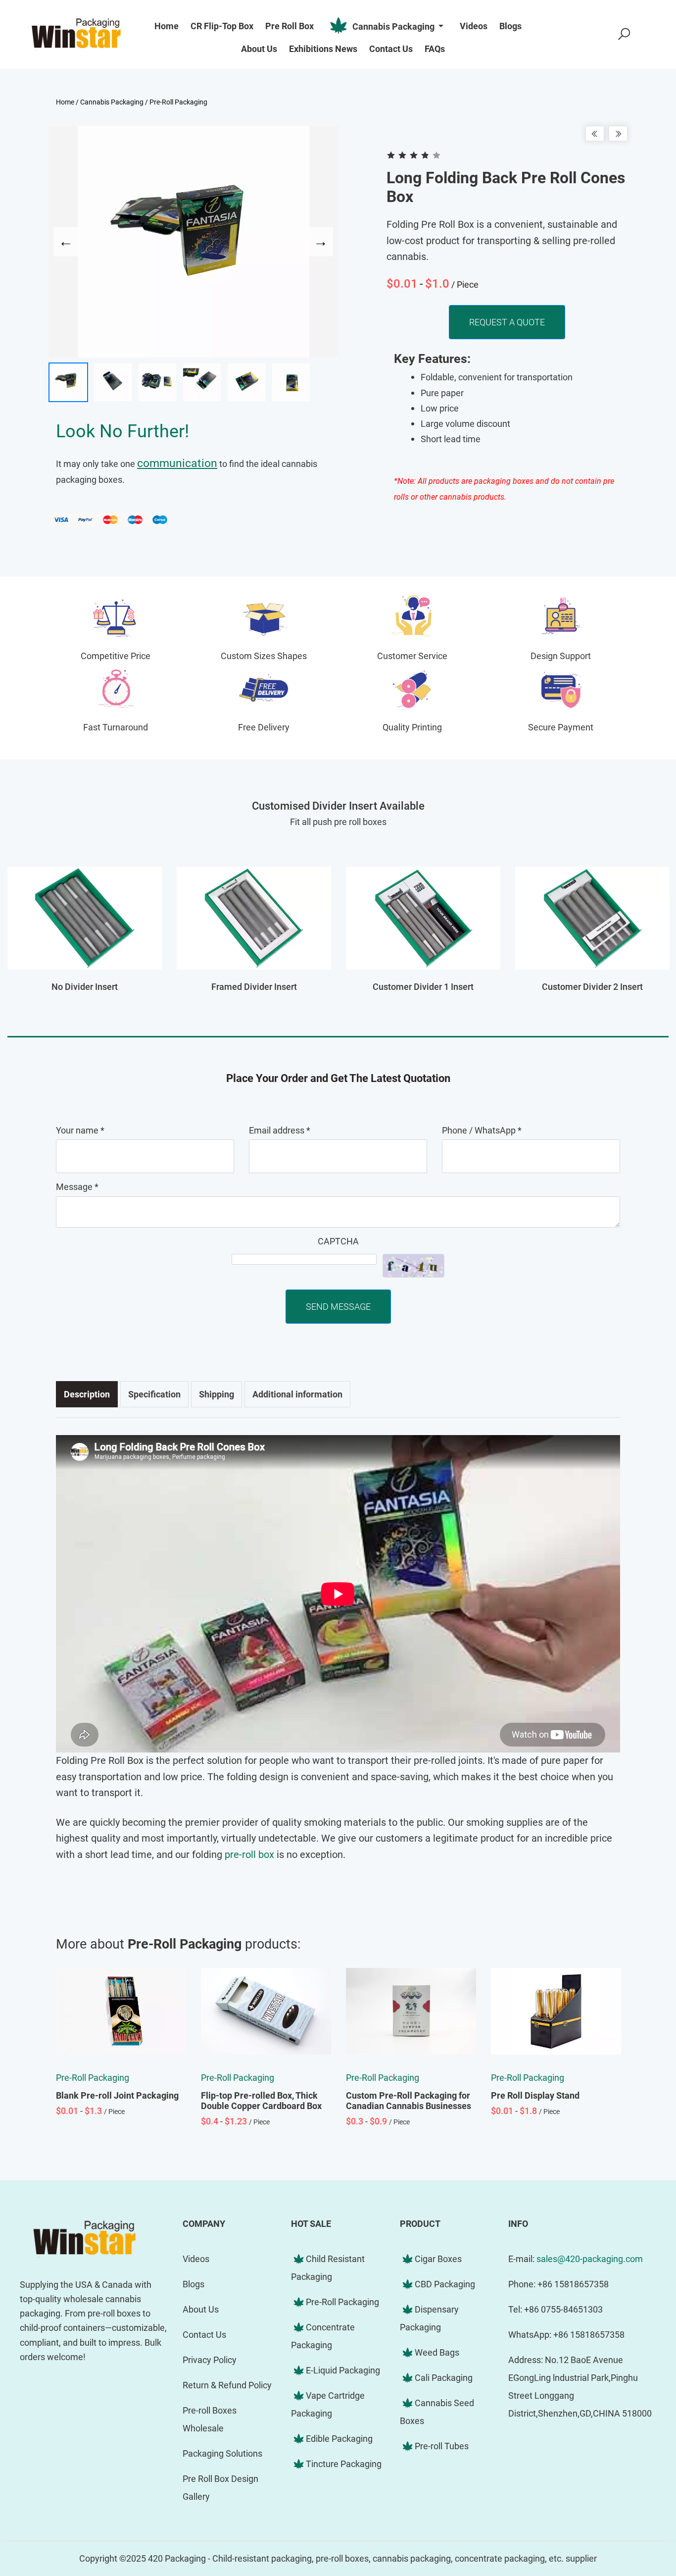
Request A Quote (507, 322)
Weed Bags (437, 2352)
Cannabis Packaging (393, 26)
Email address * (280, 1130)
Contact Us (204, 2335)
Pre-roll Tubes (442, 2446)
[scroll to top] (639, 2489)
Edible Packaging (339, 2439)
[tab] (87, 1394)
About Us (201, 2309)
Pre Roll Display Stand (535, 2095)
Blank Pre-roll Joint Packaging (117, 2095)
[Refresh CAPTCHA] (413, 1266)
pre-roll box (249, 1855)
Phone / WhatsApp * (482, 1130)
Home (65, 102)
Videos (196, 2259)
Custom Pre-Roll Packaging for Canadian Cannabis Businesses (409, 2101)
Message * (77, 1187)
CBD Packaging (445, 2284)
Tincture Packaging (344, 2464)
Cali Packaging (444, 2378)
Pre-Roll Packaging (178, 102)
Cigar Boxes (438, 2259)
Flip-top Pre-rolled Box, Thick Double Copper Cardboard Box (261, 2101)
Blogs (193, 2284)
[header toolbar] (624, 34)
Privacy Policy (210, 2360)
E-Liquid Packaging (343, 2370)
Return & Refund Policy (227, 2385)
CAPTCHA (338, 1241)
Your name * (80, 1130)
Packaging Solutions (222, 2453)
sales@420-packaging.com (590, 2259)
